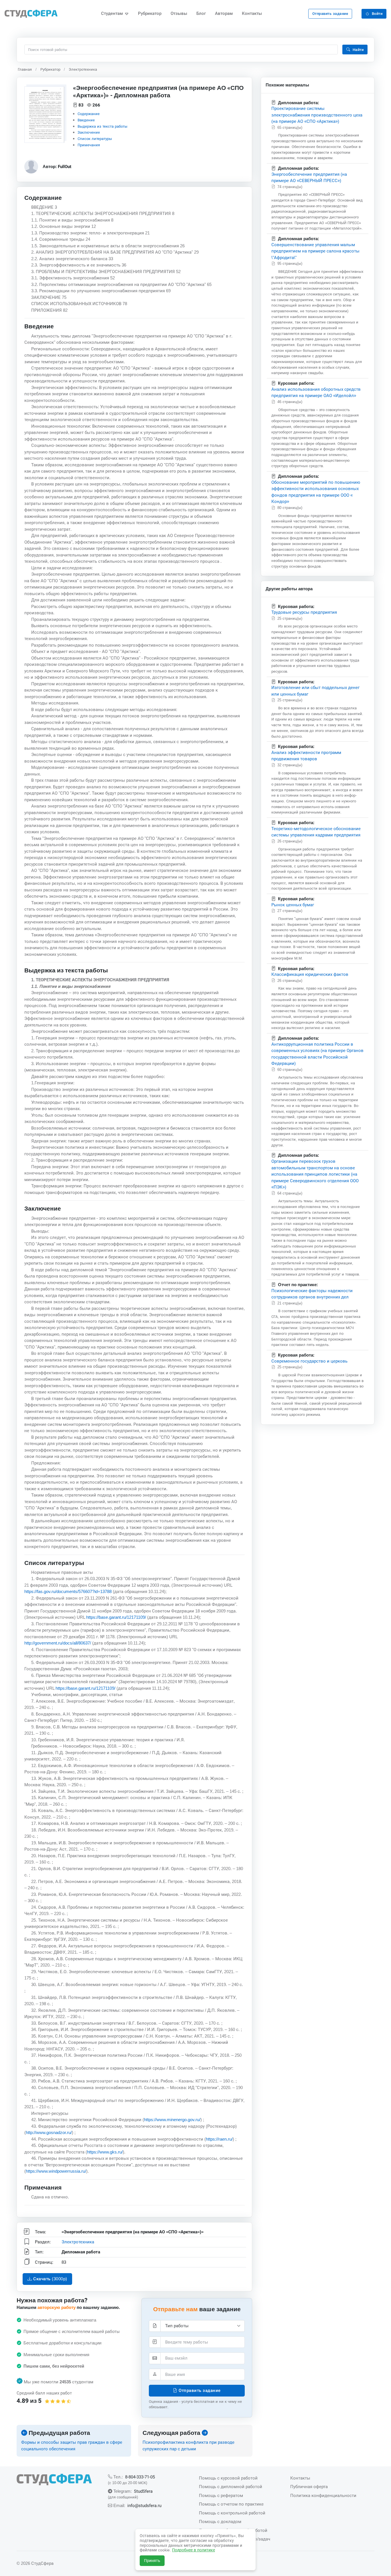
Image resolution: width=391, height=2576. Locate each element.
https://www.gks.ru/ (105, 2152)
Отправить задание (330, 14)
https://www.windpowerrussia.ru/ (56, 2171)
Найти (358, 50)
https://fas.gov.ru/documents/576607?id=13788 (68, 1592)
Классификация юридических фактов (310, 974)
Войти (377, 14)
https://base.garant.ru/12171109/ (116, 1617)
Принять (152, 2561)
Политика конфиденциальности (323, 2495)
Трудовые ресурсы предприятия (304, 612)
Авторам (224, 13)
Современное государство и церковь (309, 1361)
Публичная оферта (309, 2487)
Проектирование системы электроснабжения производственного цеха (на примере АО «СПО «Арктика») (317, 115)
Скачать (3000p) (50, 2279)
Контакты (252, 13)
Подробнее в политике (193, 2550)
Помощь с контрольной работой (232, 2513)
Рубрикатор (150, 13)
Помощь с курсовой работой (228, 2478)
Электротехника (83, 69)
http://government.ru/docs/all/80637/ (58, 1643)
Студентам (112, 13)
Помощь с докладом (220, 2521)
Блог (201, 13)
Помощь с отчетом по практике (231, 2504)
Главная (25, 69)
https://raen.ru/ (219, 2139)
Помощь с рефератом (221, 2495)
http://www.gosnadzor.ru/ (49, 2133)
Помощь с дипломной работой (231, 2487)
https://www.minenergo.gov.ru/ (172, 2120)
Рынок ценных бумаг (293, 905)
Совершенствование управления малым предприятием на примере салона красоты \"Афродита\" (315, 251)
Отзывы (179, 13)
